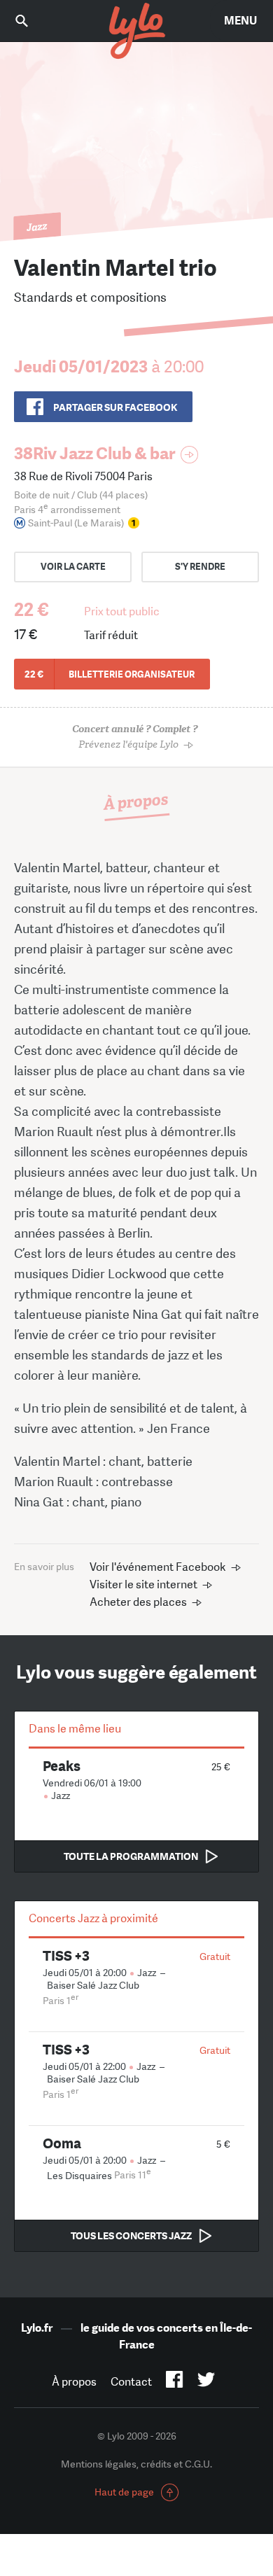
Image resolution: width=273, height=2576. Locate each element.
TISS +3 (66, 1955)
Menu (240, 21)
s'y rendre (200, 567)
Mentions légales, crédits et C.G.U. (136, 2464)
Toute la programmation (131, 1856)
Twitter (206, 2382)
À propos (74, 2382)
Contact (131, 2382)
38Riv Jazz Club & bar (94, 453)
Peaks (62, 1766)
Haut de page (124, 2492)
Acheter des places (138, 1602)
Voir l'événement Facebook (158, 1567)
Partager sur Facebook (115, 407)
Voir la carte (73, 567)
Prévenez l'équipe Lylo (135, 737)
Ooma (62, 2143)
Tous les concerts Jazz (131, 2236)
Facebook (175, 2382)
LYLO (136, 31)
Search (31, 21)
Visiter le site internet (143, 1584)
